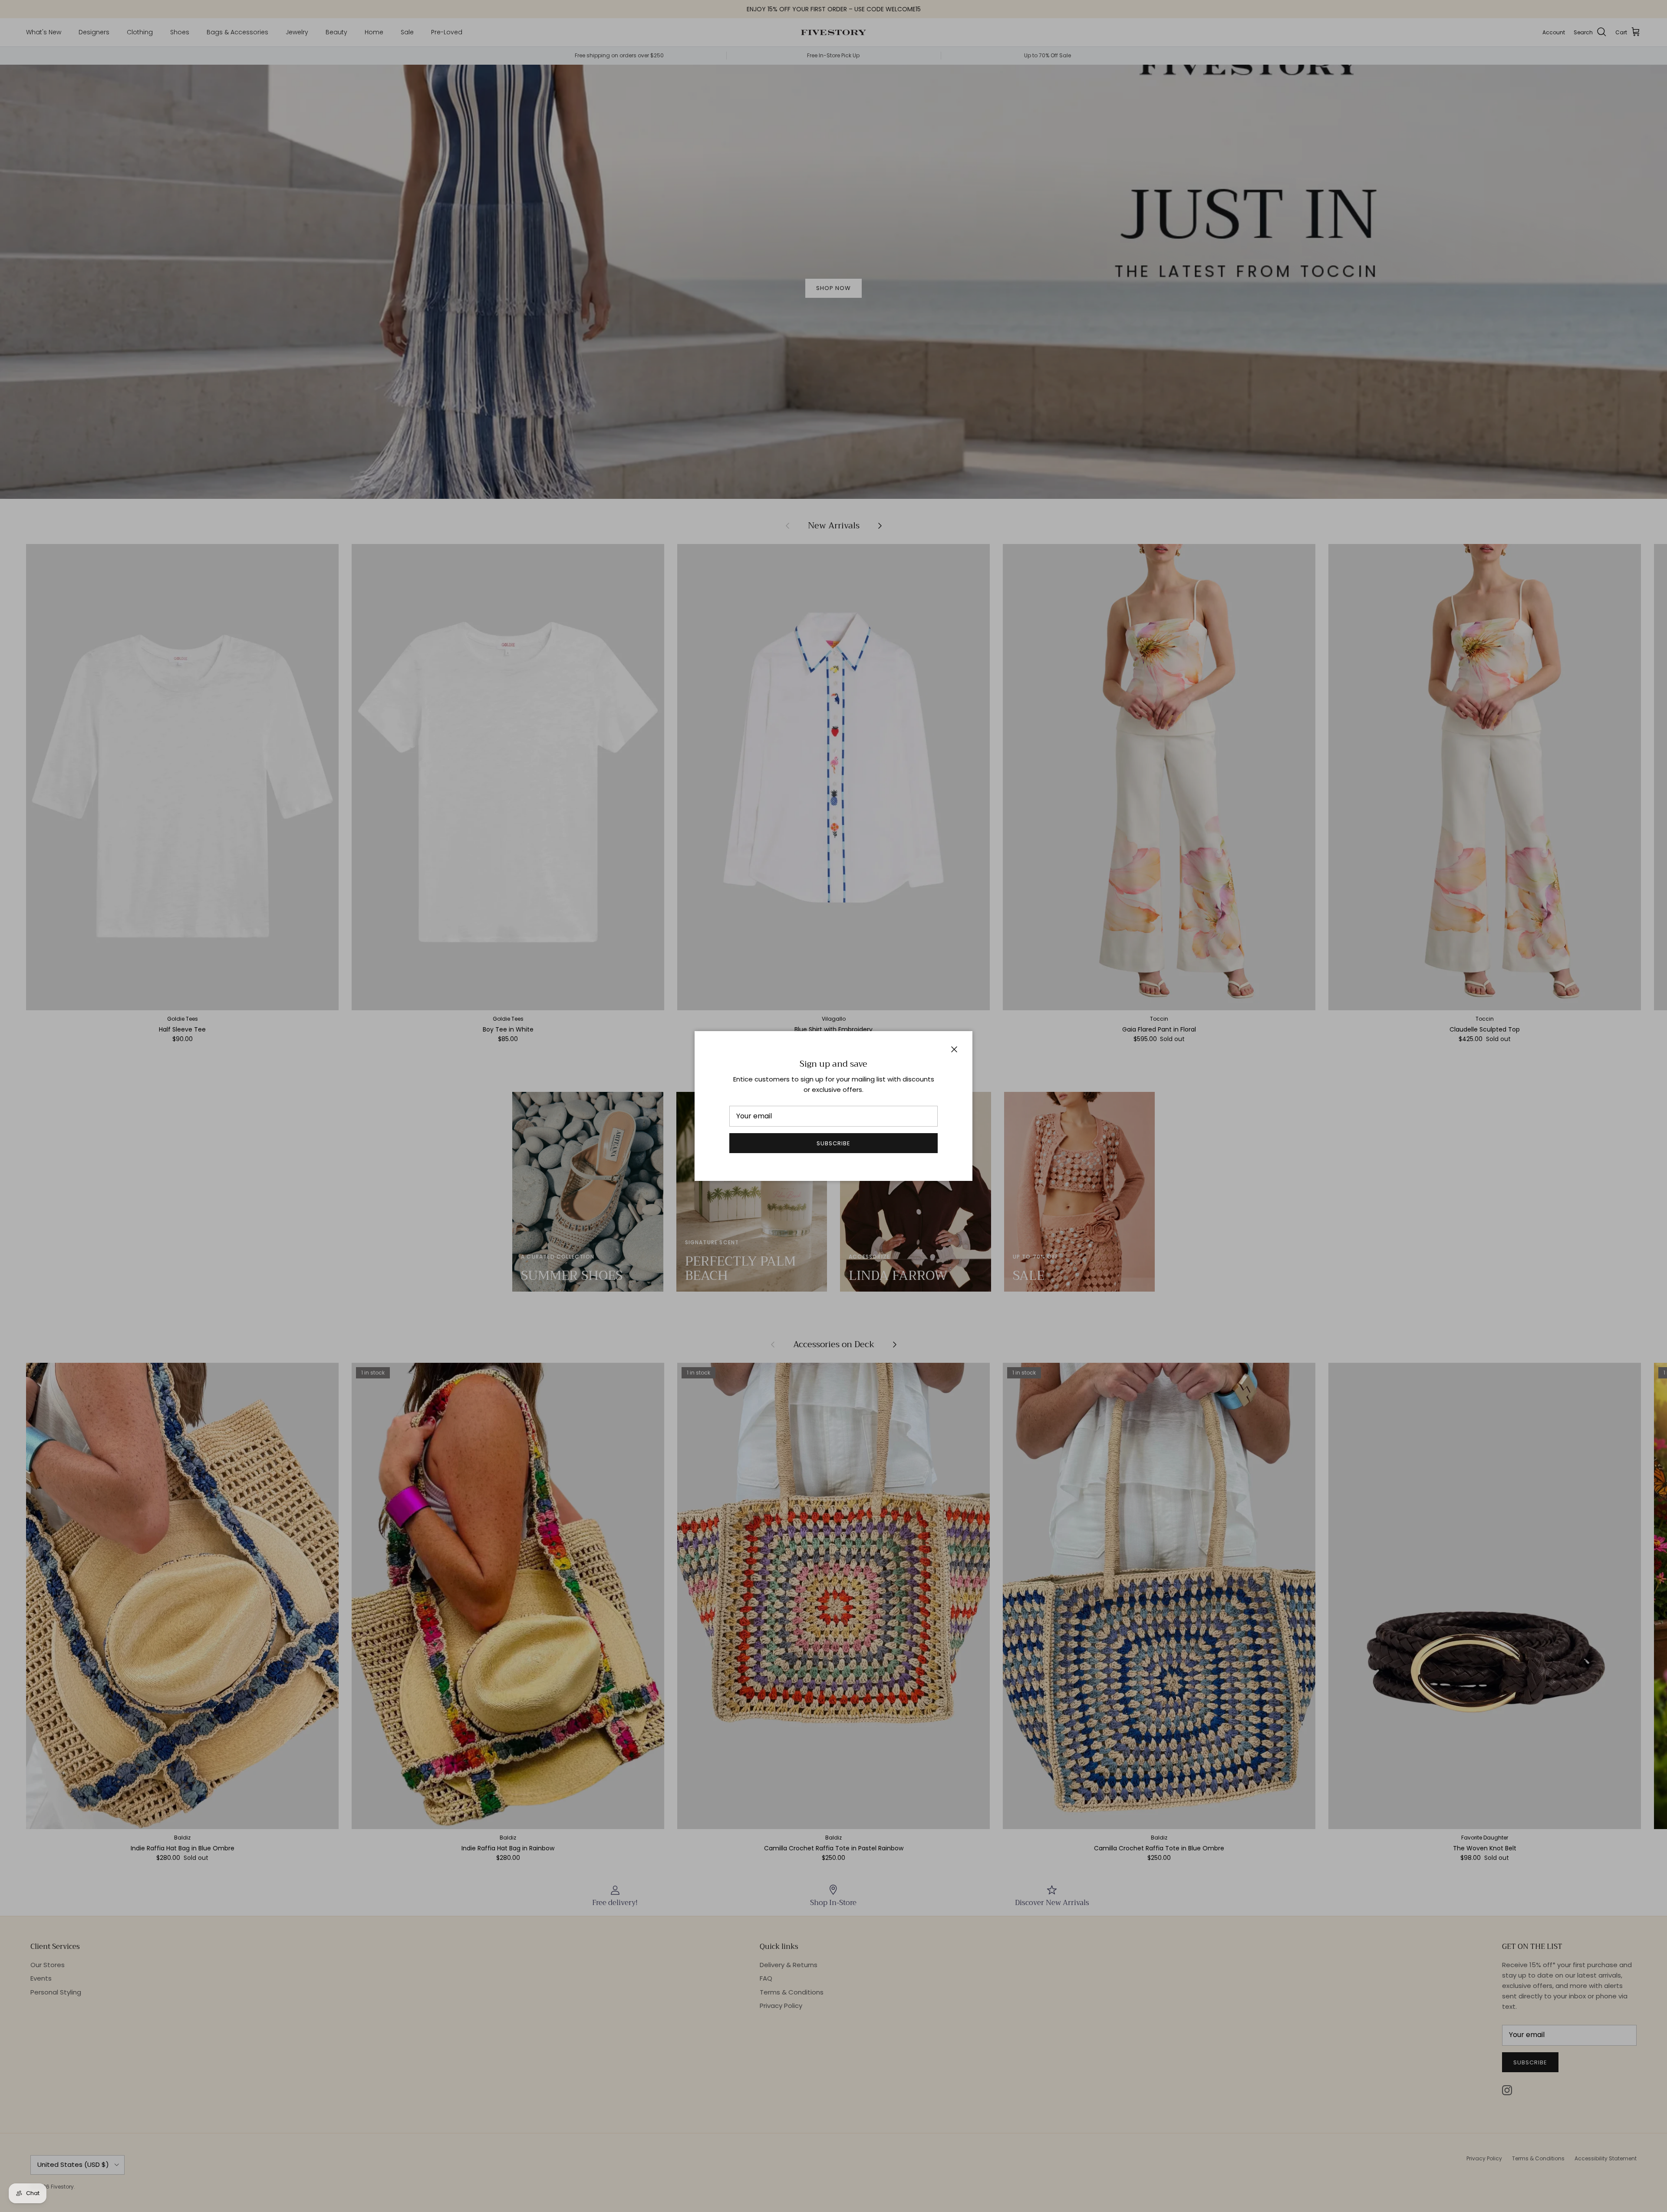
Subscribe (833, 1143)
